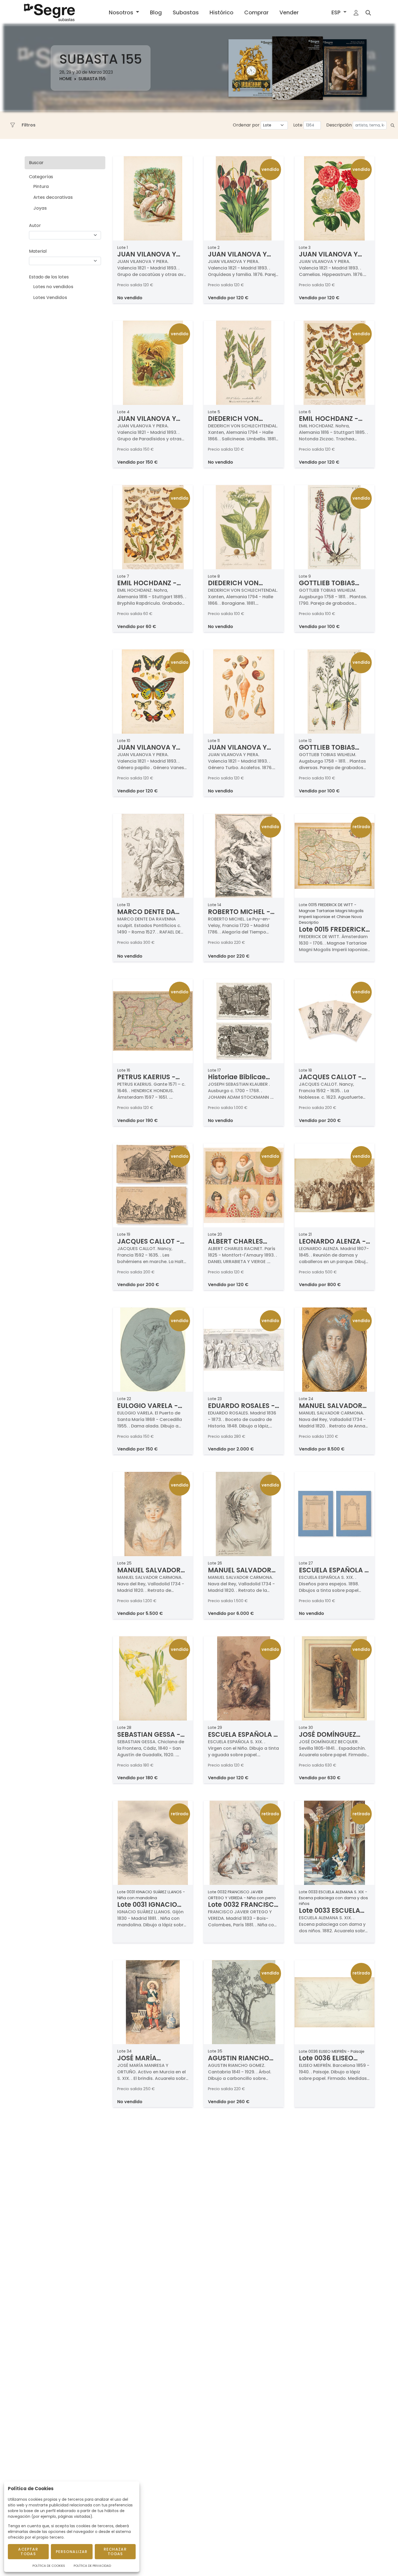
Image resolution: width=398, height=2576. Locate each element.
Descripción (339, 125)
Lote (298, 125)
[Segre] (49, 12)
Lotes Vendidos (50, 297)
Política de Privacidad (92, 2566)
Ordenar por (246, 125)
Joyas (40, 208)
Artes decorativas (53, 197)
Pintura (41, 186)
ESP (337, 12)
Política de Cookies (49, 2566)
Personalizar (72, 2552)
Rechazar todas (115, 2551)
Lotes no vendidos (53, 287)
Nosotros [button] (122, 12)
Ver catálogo (252, 90)
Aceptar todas (28, 2551)
